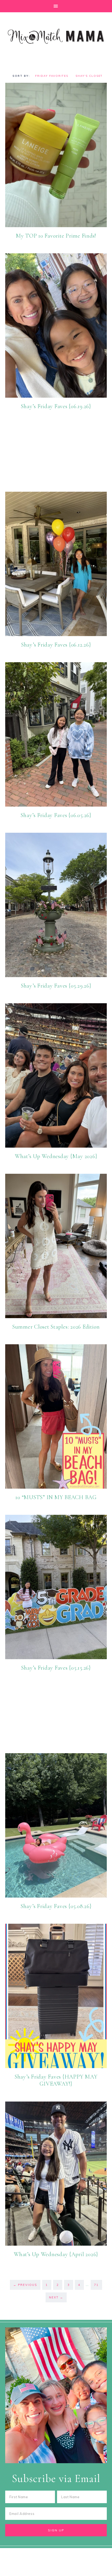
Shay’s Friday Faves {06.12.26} (56, 645)
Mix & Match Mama (56, 36)
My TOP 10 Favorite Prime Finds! (56, 236)
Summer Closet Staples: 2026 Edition (56, 1327)
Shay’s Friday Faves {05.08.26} (56, 1906)
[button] (56, 6)
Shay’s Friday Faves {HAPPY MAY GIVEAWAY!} (56, 2080)
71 (96, 2285)
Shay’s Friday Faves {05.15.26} (56, 1668)
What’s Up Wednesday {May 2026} (56, 1156)
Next (56, 2297)
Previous (25, 2285)
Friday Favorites (52, 76)
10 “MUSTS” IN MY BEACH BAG (56, 1497)
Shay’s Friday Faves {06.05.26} (56, 815)
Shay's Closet (89, 76)
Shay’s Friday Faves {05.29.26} (56, 986)
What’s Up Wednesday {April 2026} (56, 2254)
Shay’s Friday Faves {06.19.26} (56, 406)
